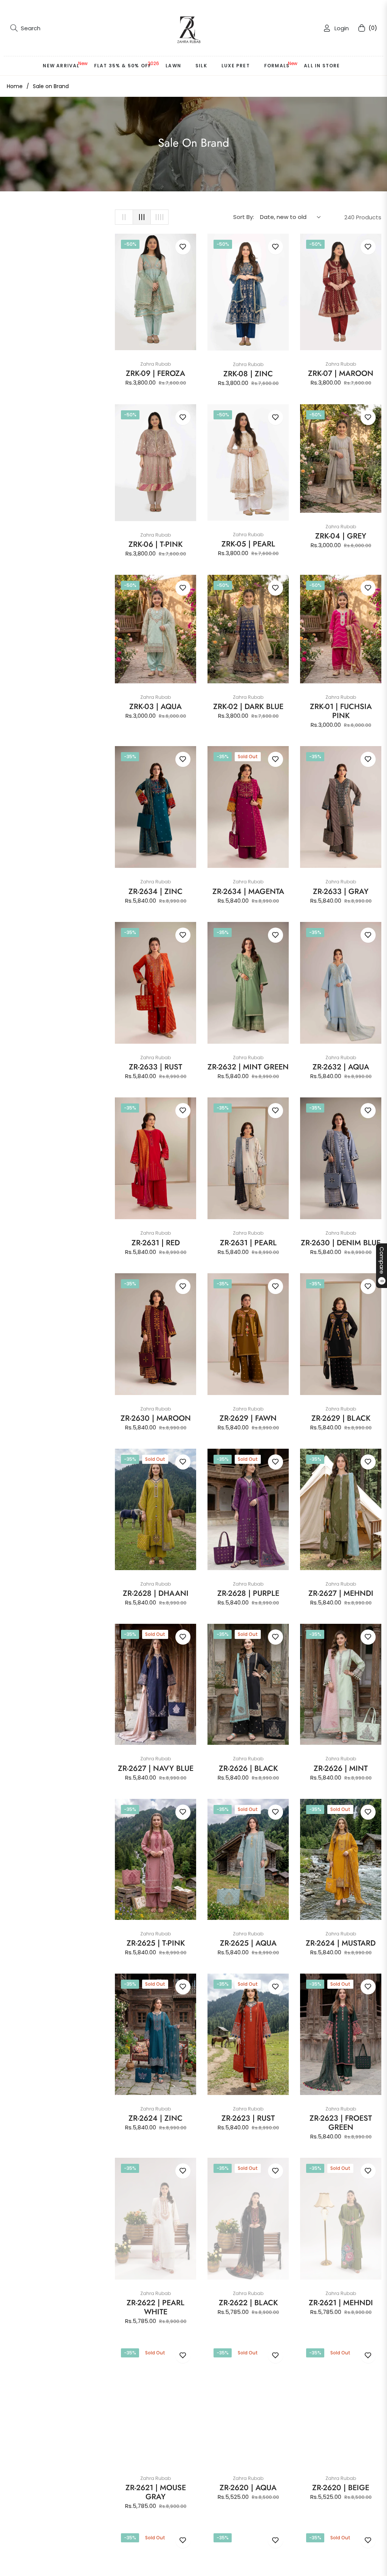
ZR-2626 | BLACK (248, 1769)
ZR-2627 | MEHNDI (341, 1594)
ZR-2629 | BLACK (341, 1418)
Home (15, 86)
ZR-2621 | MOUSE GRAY (156, 2492)
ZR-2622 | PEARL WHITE (156, 2308)
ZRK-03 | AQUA (156, 707)
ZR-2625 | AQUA (248, 1943)
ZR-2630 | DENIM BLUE (341, 1243)
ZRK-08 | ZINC (248, 374)
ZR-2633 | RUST (156, 1067)
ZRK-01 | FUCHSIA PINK (341, 711)
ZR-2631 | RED (156, 1243)
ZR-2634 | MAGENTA (248, 892)
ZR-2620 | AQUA (248, 2488)
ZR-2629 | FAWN (248, 1418)
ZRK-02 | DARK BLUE (248, 707)
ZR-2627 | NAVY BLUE (156, 1769)
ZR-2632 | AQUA (341, 1067)
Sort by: (244, 217)
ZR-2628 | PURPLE (248, 1594)
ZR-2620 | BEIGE (341, 2488)
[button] (25, 28)
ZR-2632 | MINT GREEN (248, 1067)
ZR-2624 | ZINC (156, 2118)
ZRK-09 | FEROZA (156, 374)
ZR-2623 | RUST (248, 2118)
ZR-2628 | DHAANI (156, 1594)
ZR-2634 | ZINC (156, 892)
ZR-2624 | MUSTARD (341, 1943)
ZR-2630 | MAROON (156, 1418)
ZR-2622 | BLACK (248, 2303)
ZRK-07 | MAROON (341, 374)
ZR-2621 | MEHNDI (341, 2303)
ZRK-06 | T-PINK (156, 545)
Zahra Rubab (156, 364)
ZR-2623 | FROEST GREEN (341, 2123)
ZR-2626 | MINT (341, 1769)
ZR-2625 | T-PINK (156, 1943)
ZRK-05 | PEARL (248, 544)
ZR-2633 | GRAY (341, 892)
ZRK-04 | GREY (341, 536)
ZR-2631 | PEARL (248, 1243)
